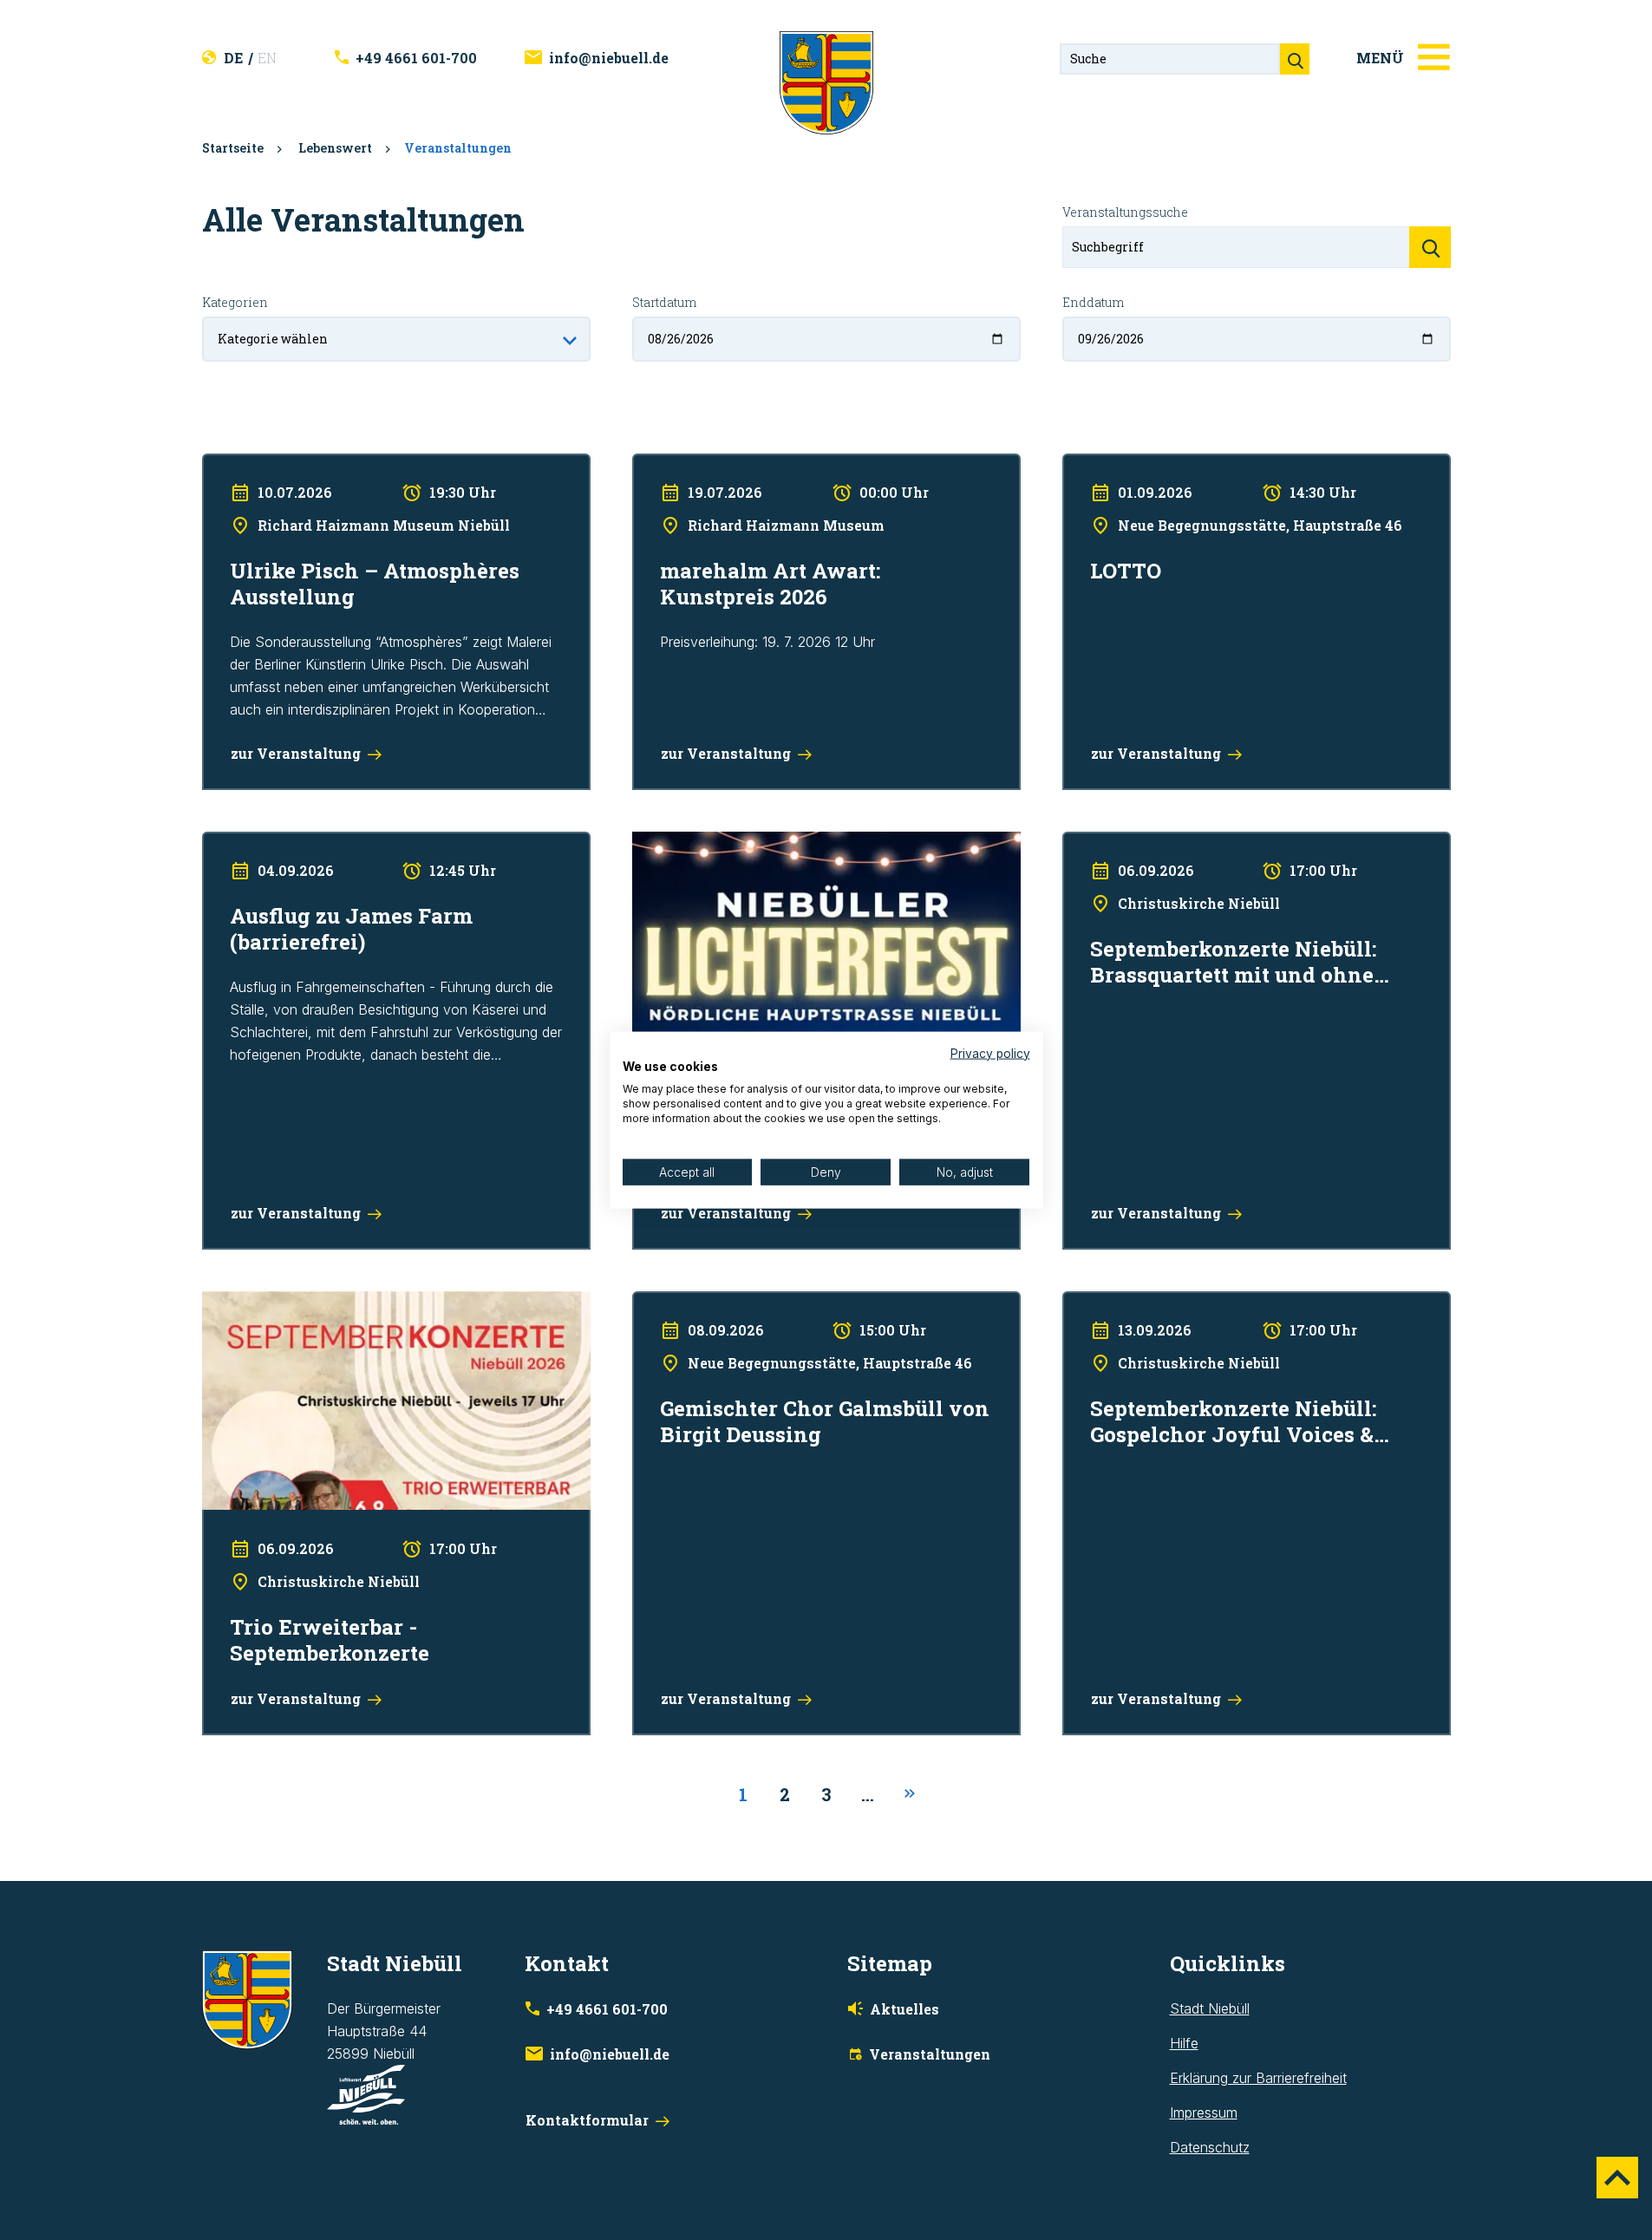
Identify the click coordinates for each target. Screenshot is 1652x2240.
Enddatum (1093, 302)
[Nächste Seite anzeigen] (910, 1794)
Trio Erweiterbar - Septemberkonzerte (320, 1303)
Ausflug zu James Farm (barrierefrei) (317, 843)
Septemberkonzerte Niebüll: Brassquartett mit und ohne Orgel (1255, 843)
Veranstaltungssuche (1125, 212)
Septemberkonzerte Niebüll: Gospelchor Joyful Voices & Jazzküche (1239, 1314)
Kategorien (235, 302)
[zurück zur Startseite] (826, 82)
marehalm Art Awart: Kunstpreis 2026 (748, 465)
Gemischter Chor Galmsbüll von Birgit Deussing (780, 1303)
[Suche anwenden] (1430, 247)
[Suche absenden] (1295, 59)
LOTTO (1085, 465)
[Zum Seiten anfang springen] (1617, 2178)
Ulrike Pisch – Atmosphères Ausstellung (325, 465)
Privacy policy (990, 1053)
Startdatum (664, 302)
